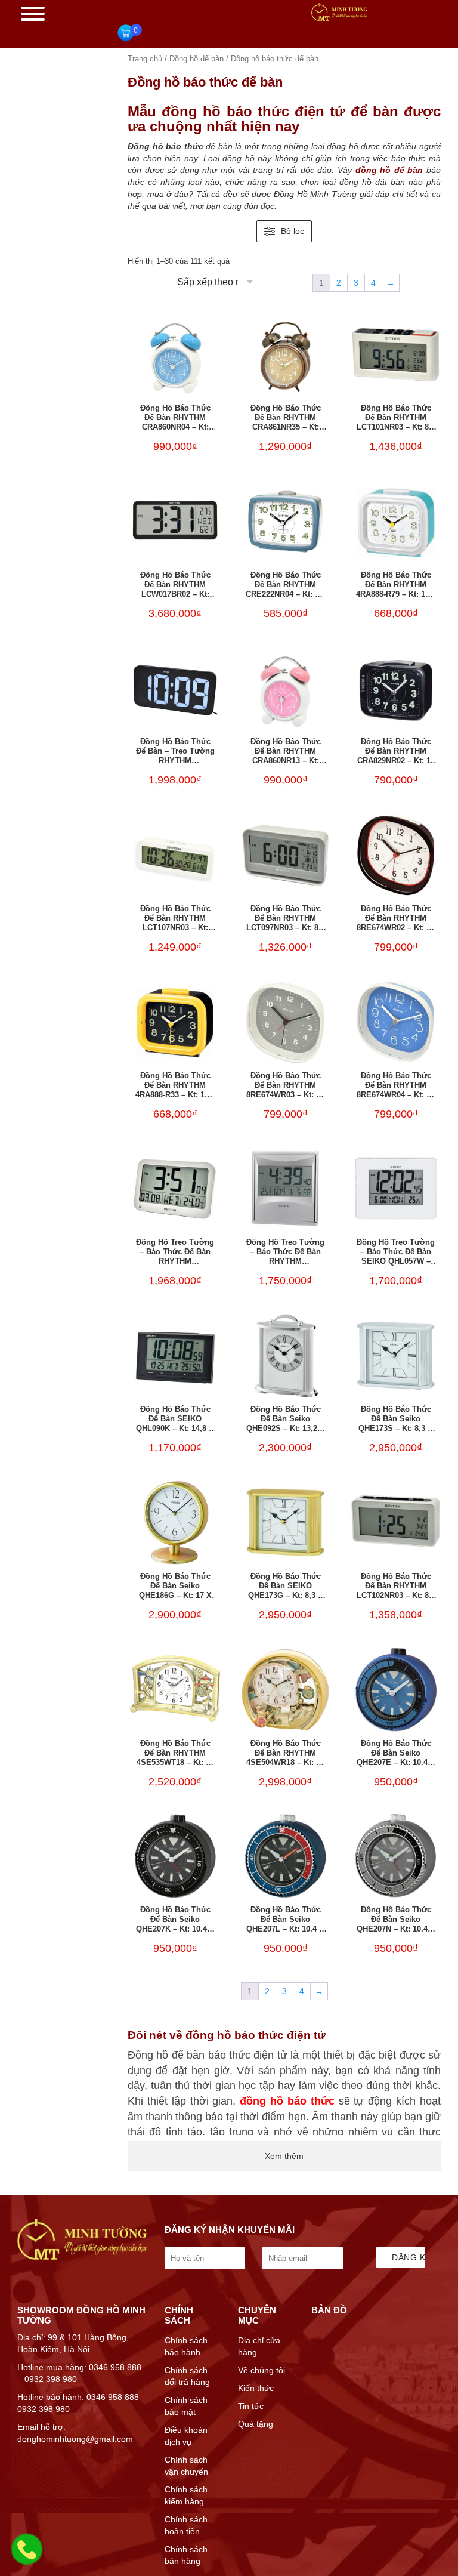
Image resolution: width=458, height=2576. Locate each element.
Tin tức (251, 2406)
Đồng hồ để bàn (196, 59)
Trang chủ (145, 59)
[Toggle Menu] (33, 14)
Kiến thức (256, 2388)
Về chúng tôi (262, 2370)
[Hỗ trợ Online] (27, 2556)
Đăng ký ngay (408, 2257)
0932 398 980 (51, 2379)
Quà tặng (256, 2424)
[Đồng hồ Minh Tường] (339, 18)
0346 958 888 (115, 2367)
